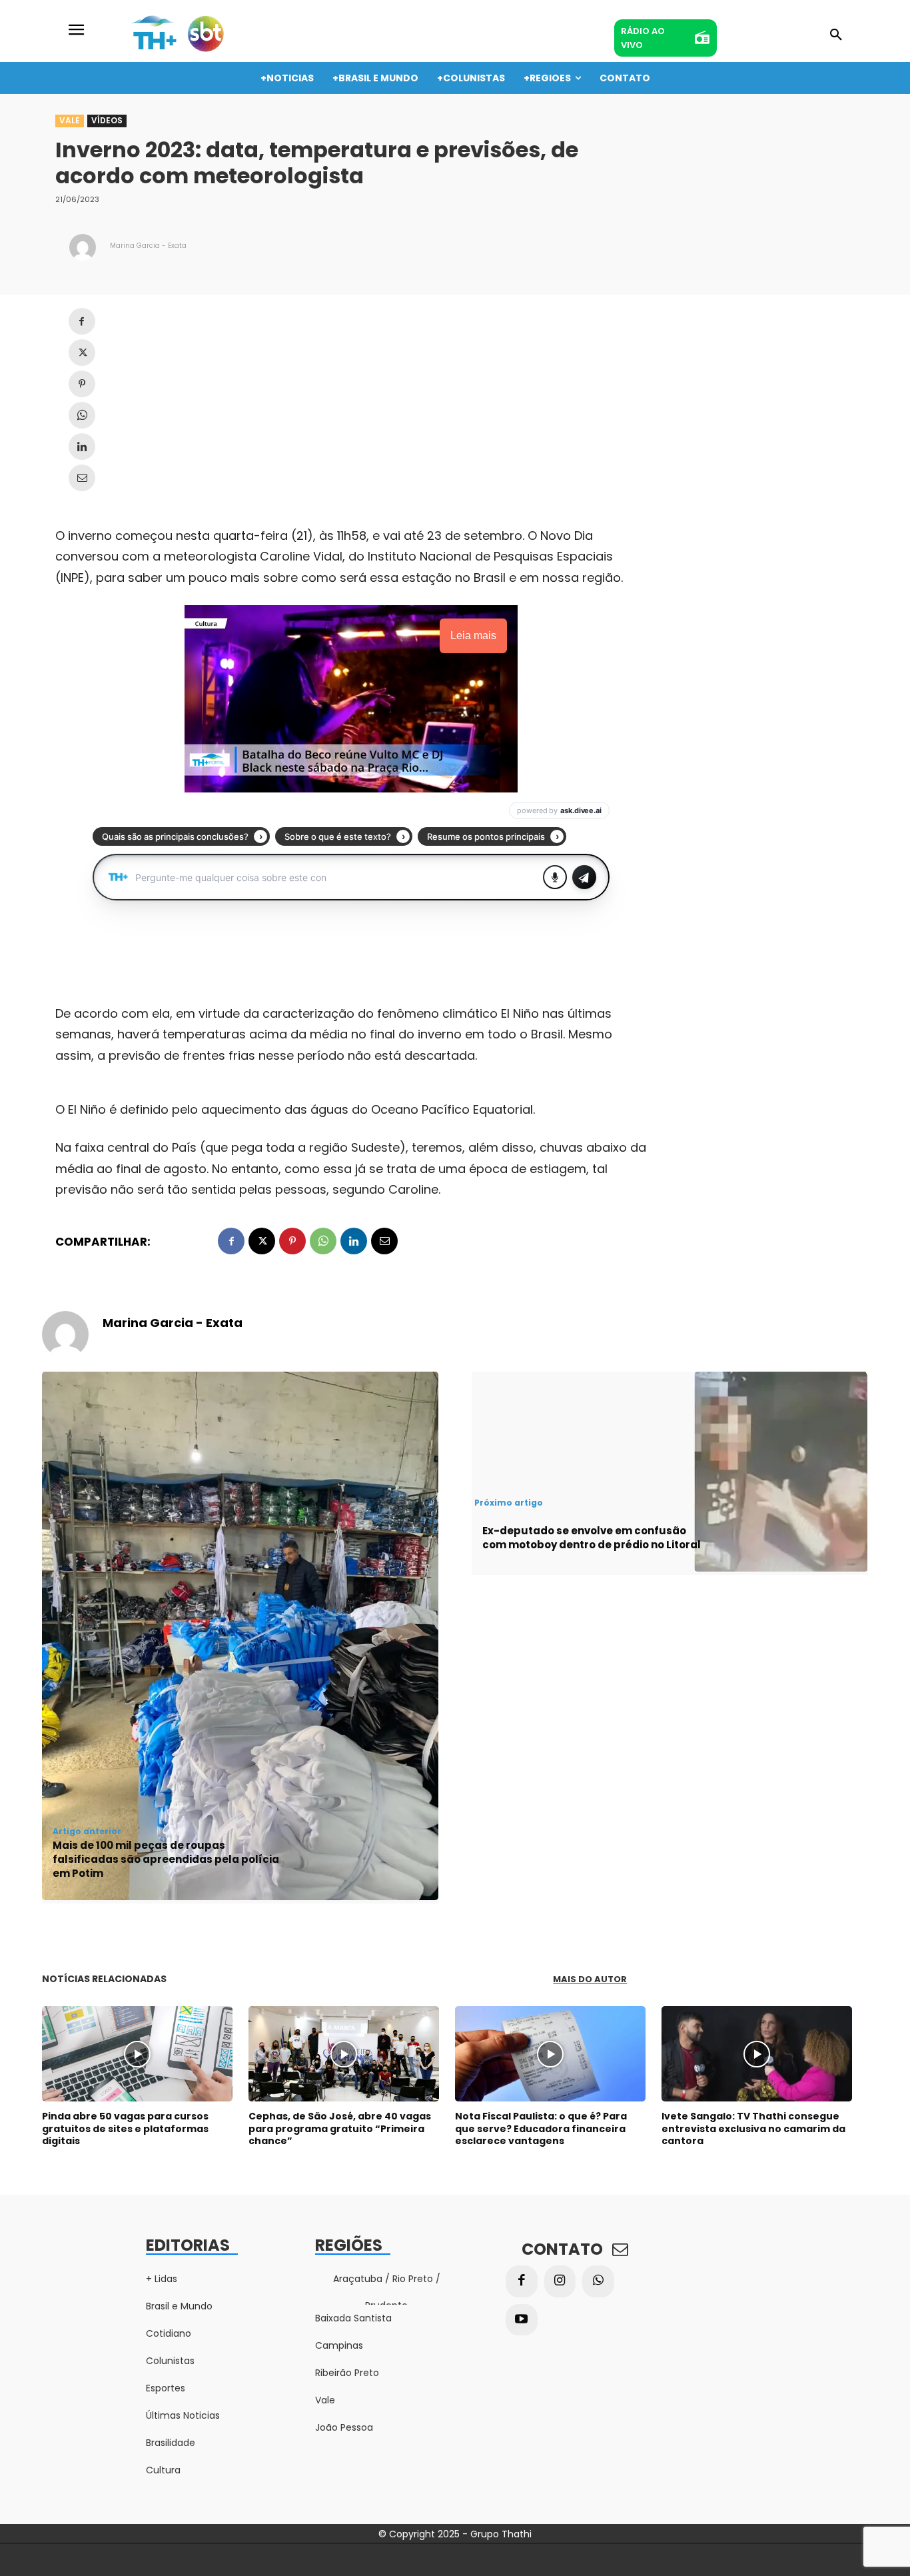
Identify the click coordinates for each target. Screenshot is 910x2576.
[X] (82, 353)
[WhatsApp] (82, 415)
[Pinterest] (82, 384)
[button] (836, 35)
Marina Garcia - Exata (148, 246)
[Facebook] (82, 321)
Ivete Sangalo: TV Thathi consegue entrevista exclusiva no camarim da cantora (753, 2128)
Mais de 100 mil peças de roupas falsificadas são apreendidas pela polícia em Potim (166, 1859)
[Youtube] (522, 2320)
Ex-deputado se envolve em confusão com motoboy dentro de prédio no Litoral (592, 1538)
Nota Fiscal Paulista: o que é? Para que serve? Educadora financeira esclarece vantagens (541, 2128)
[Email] (82, 478)
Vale (70, 120)
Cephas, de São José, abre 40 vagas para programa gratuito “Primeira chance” (340, 2128)
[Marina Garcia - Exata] (83, 247)
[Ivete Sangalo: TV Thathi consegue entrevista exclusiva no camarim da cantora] (757, 2054)
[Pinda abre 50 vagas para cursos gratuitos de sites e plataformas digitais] (137, 2054)
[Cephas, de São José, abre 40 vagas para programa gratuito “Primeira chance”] (344, 2054)
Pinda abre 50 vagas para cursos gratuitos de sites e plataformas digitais (125, 2128)
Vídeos (107, 120)
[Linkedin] (82, 447)
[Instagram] (560, 2281)
